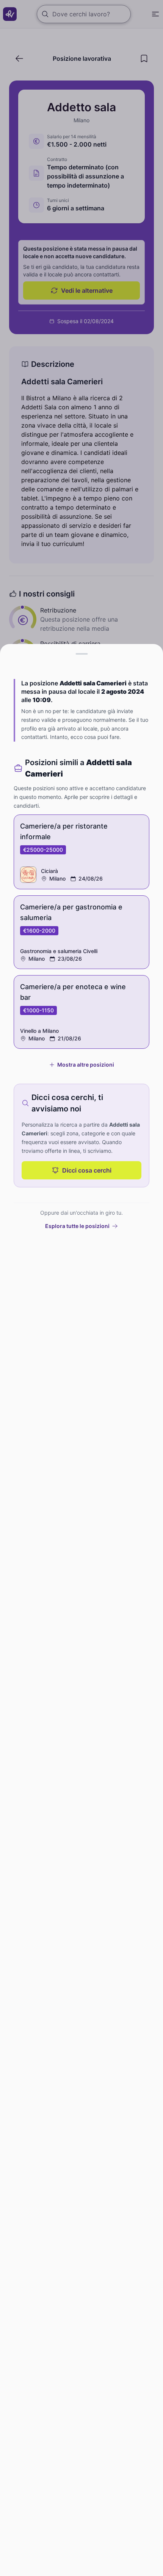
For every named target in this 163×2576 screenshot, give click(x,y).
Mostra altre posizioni (86, 1065)
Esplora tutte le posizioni (77, 1226)
